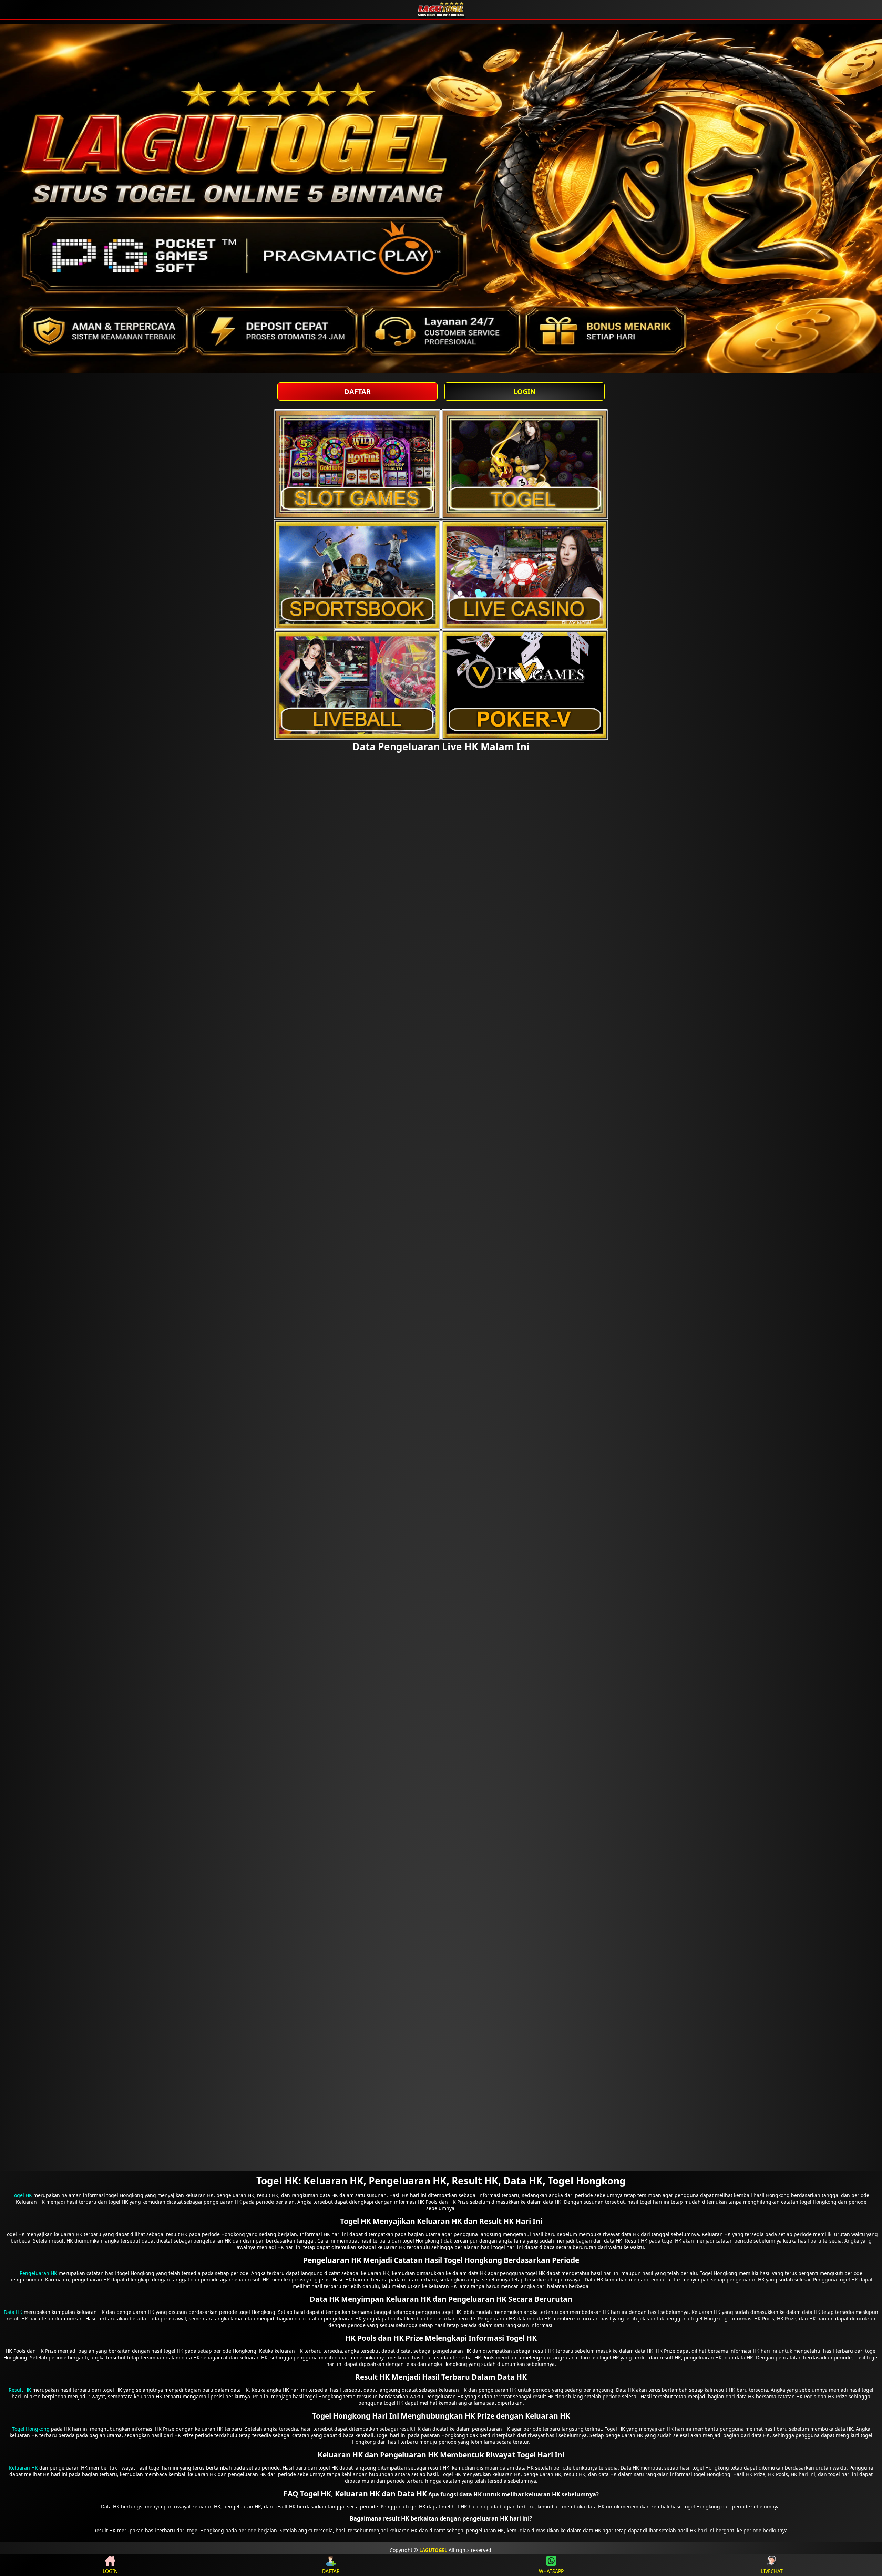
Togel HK (22, 2195)
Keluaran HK (23, 2468)
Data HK (13, 2312)
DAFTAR (357, 391)
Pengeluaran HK (38, 2273)
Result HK (20, 2390)
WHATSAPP (551, 2571)
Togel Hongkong (31, 2429)
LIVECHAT (772, 2571)
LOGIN (525, 391)
